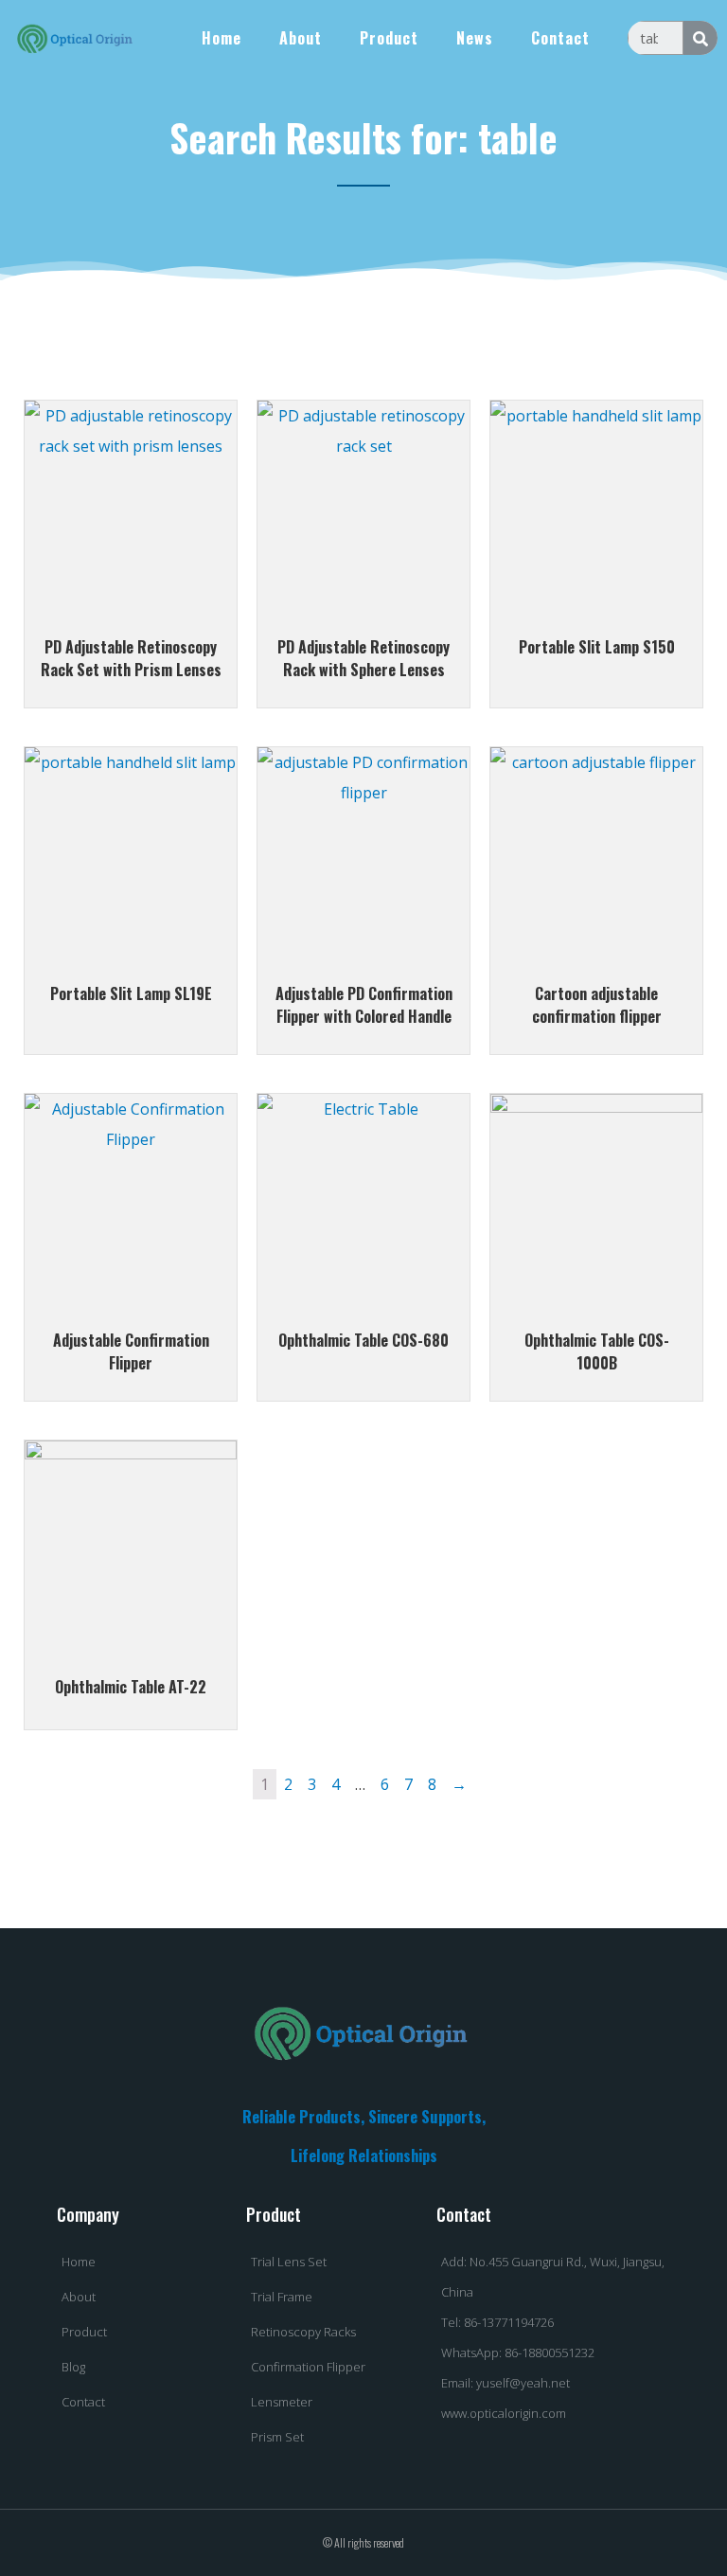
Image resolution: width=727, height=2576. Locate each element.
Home (222, 38)
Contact (560, 38)
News (475, 38)
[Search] (700, 38)
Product (389, 38)
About (301, 38)
